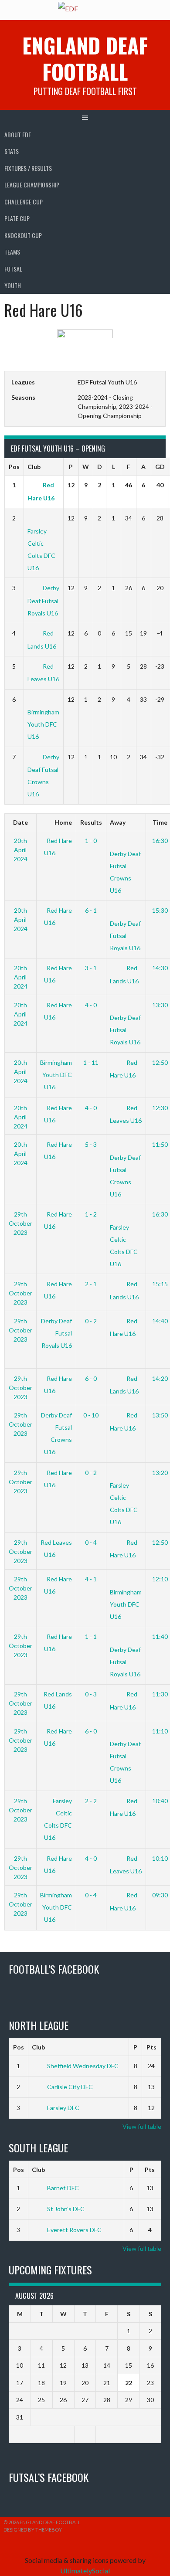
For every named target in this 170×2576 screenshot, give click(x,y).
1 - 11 (91, 1062)
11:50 (160, 1144)
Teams (12, 252)
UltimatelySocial (85, 2571)
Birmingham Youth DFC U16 (56, 1075)
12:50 (160, 1062)
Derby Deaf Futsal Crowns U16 (125, 872)
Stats (12, 151)
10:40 (160, 1801)
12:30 (160, 1108)
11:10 (160, 1731)
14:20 (160, 1378)
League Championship (32, 185)
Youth (13, 285)
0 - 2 (91, 1321)
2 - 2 (91, 1801)
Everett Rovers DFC (74, 2230)
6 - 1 (91, 910)
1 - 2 (91, 1214)
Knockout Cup (23, 235)
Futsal (13, 269)
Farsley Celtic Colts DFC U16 (41, 549)
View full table (142, 2126)
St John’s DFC (66, 2209)
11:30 (160, 1694)
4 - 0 (91, 1005)
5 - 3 (91, 1144)
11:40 (160, 1636)
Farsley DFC (63, 2108)
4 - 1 (91, 1579)
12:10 (160, 1579)
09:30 (160, 1895)
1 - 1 (91, 1636)
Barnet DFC (63, 2188)
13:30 (160, 1005)
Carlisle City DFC (70, 2087)
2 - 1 (91, 1284)
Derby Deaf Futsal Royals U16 (43, 600)
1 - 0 (91, 841)
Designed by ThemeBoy (33, 2530)
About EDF (18, 134)
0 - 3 (91, 1694)
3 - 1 (91, 968)
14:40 (160, 1321)
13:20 (160, 1473)
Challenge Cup (24, 202)
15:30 (160, 910)
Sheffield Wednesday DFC (83, 2066)
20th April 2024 (20, 850)
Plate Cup (17, 218)
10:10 (160, 1858)
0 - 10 (91, 1415)
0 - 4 (91, 1542)
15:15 (160, 1284)
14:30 (160, 968)
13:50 (160, 1415)
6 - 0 (91, 1378)
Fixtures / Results (28, 168)
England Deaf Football (85, 58)
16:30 (160, 841)
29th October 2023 (20, 1223)
